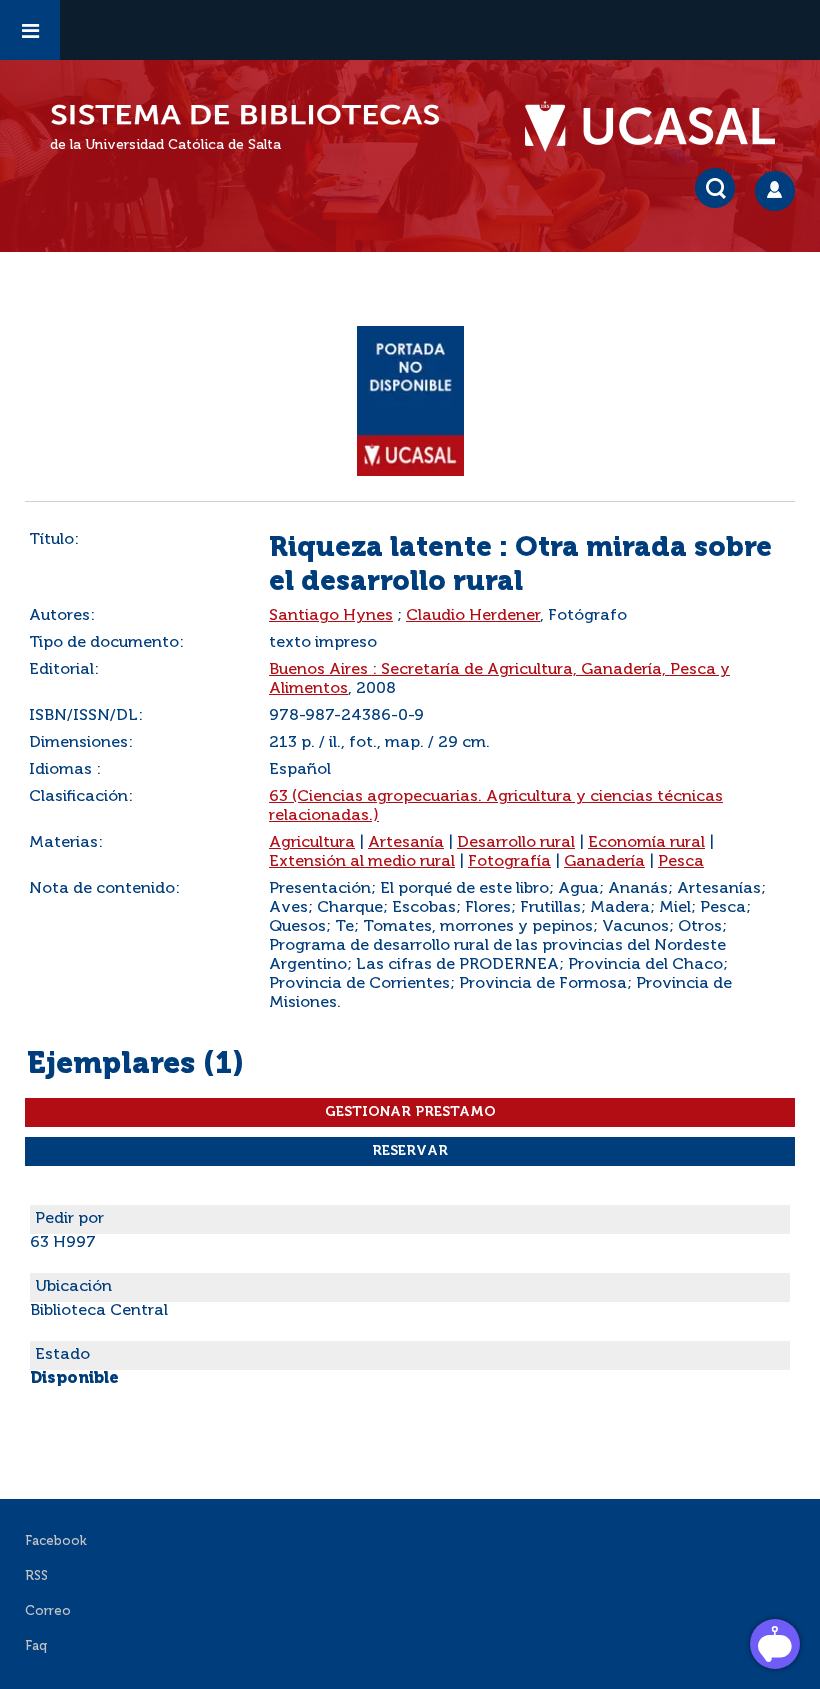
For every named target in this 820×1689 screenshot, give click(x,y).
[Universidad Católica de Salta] (660, 127)
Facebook (56, 1541)
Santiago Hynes (331, 616)
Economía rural (646, 843)
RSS (36, 1576)
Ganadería (604, 862)
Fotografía (509, 862)
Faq (36, 1646)
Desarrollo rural (516, 843)
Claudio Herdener (473, 616)
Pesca (681, 862)
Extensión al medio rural (362, 862)
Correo (48, 1611)
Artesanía (406, 843)
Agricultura (312, 843)
